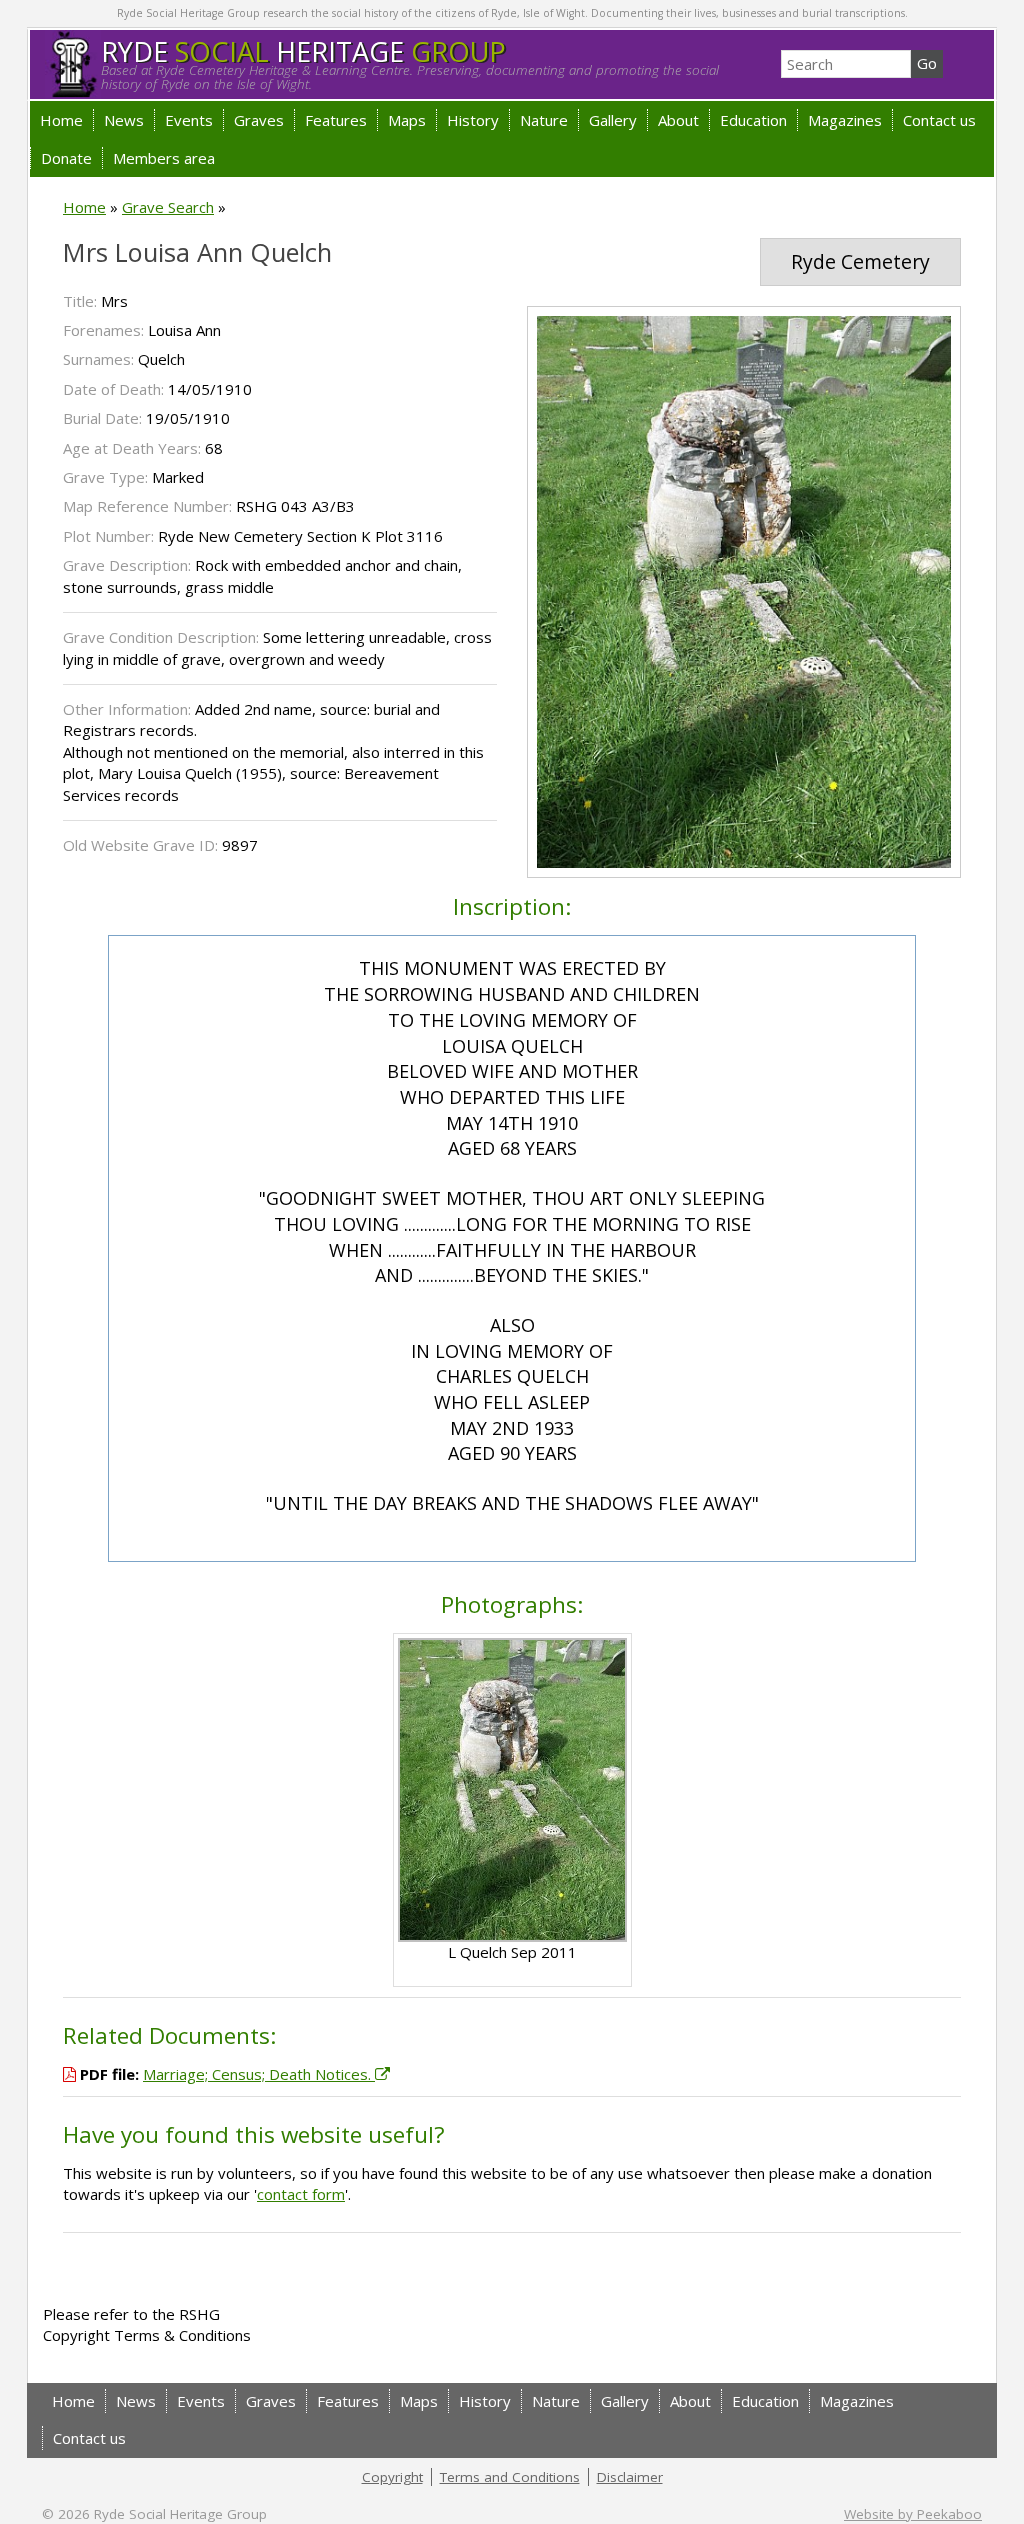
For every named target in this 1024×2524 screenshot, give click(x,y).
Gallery (613, 120)
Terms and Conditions (510, 2477)
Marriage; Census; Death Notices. (259, 2074)
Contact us (939, 120)
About (678, 120)
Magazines (845, 120)
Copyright (392, 2477)
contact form (301, 2194)
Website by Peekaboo (913, 2514)
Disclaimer (630, 2477)
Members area (164, 158)
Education (753, 120)
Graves (259, 120)
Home (61, 120)
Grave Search (168, 207)
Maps (407, 120)
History (473, 120)
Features (336, 120)
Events (189, 120)
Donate (66, 158)
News (124, 120)
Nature (544, 120)
